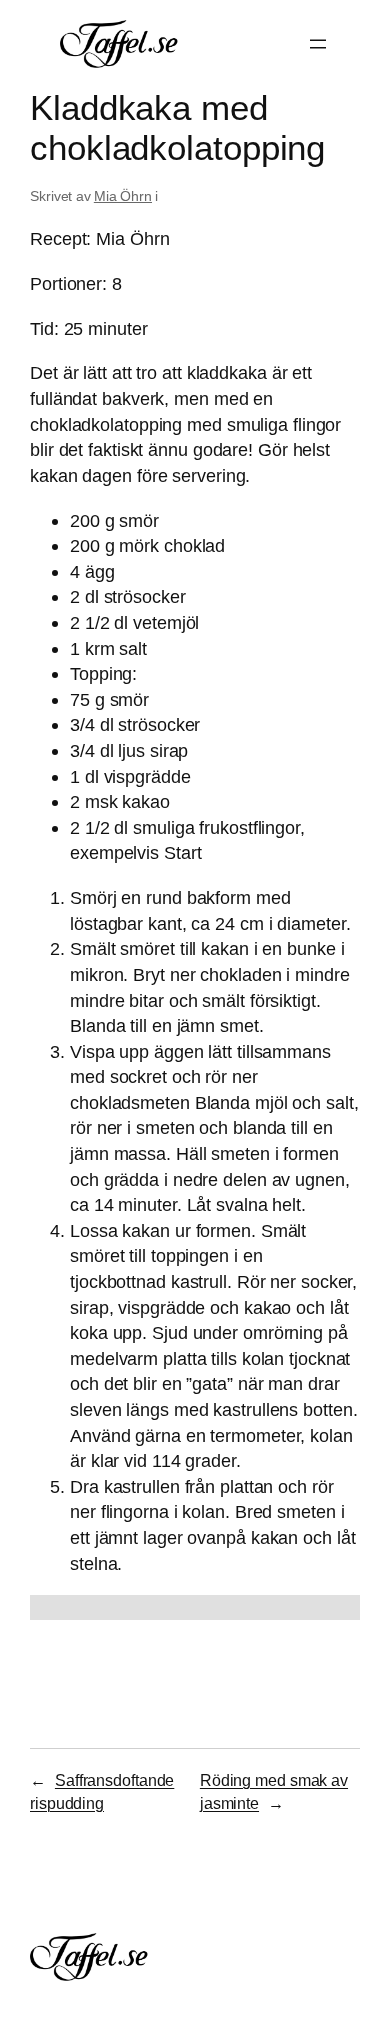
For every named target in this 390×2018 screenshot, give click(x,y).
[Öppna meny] (318, 44)
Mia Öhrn (123, 196)
